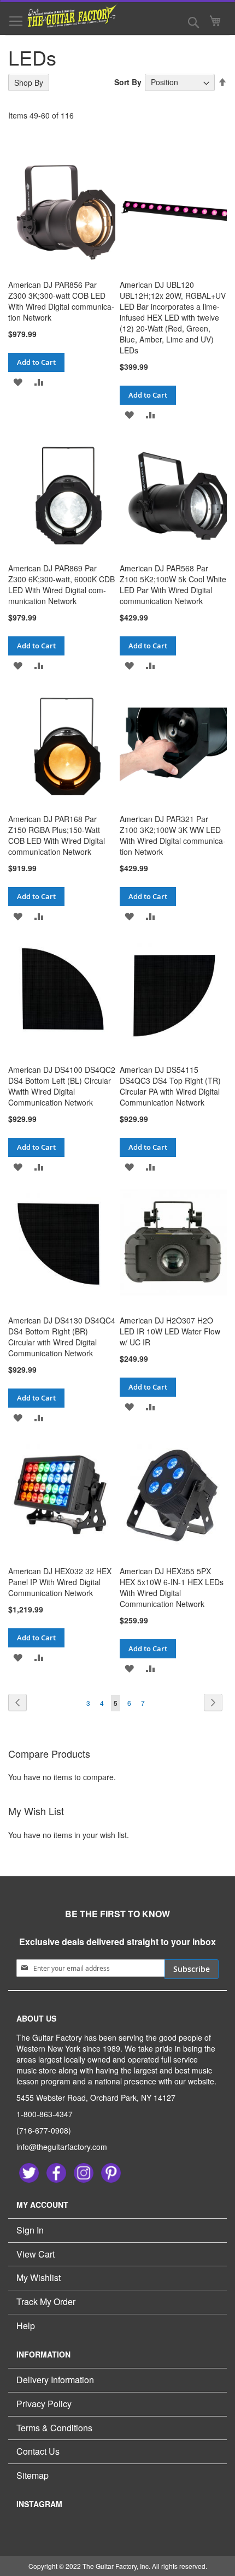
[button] (18, 382)
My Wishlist (39, 2277)
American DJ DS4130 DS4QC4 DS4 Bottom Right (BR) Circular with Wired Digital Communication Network (62, 1337)
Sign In (30, 2230)
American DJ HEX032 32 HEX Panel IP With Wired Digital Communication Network (60, 1582)
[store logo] (66, 16)
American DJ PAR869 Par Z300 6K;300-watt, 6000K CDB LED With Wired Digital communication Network (61, 584)
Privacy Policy (44, 2404)
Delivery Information (55, 2380)
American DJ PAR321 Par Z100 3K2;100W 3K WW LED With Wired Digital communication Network (173, 835)
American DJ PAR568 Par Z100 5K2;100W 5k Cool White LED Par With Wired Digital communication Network (173, 584)
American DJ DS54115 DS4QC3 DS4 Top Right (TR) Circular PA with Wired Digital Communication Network (170, 1086)
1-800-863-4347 (45, 2114)
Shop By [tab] (29, 82)
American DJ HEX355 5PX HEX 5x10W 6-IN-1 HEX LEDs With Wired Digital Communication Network (172, 1587)
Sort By (128, 82)
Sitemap (33, 2475)
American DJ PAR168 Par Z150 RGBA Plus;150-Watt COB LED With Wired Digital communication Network (57, 835)
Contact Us (38, 2451)
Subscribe (192, 1969)
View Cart (36, 2254)
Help (26, 2326)
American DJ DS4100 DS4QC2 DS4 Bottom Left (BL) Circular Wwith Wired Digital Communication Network (62, 1086)
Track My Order (46, 2302)
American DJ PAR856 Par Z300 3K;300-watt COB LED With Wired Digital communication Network (61, 301)
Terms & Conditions (54, 2428)
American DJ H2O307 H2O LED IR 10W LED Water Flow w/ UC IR (170, 1331)
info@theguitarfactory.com (62, 2147)
